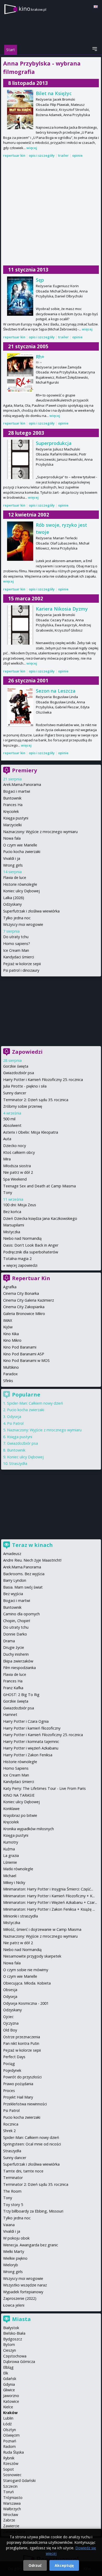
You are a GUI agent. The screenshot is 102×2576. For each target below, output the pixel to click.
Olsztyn (10, 2430)
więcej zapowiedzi (22, 1265)
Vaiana (9, 2225)
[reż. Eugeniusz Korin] (20, 296)
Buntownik (12, 798)
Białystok (11, 2328)
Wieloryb (11, 2265)
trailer (63, 155)
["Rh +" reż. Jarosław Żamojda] (20, 373)
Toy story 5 (13, 2205)
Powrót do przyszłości (22, 2077)
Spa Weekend (15, 1179)
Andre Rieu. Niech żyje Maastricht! (32, 1560)
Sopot (8, 2469)
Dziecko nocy (15, 1146)
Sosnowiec (12, 2475)
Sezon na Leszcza (56, 691)
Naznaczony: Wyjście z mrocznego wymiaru (40, 832)
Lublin (8, 2418)
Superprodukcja (54, 443)
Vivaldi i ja (12, 858)
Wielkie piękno (15, 2258)
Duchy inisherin (16, 1654)
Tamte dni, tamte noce (23, 2171)
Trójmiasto (13, 2498)
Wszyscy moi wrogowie (23, 924)
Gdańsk (10, 2379)
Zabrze (9, 2520)
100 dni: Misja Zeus (20, 1205)
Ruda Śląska (13, 2452)
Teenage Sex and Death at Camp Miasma (39, 1186)
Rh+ (40, 357)
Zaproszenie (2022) (20, 2298)
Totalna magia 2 (17, 1259)
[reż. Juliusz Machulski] (20, 459)
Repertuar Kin (31, 1278)
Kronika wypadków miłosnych (29, 1829)
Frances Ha (13, 805)
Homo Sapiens (16, 1768)
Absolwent (12, 1125)
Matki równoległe (18, 1869)
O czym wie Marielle (20, 845)
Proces (9, 2091)
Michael (10, 1876)
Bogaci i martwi (17, 791)
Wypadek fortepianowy (23, 2292)
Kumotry (11, 1842)
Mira (7, 1159)
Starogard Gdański (19, 2480)
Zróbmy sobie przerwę (23, 1106)
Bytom (9, 2344)
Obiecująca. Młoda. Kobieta (27, 1983)
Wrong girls (13, 865)
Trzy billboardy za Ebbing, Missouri (33, 2211)
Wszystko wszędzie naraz (25, 2285)
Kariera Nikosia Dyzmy (62, 609)
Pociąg (9, 2064)
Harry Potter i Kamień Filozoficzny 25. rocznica (43, 1080)
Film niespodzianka (19, 1668)
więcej (32, 148)
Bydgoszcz (13, 2339)
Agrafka (10, 1287)
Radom (9, 2446)
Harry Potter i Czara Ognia (26, 1721)
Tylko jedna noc (17, 918)
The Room (12, 2191)
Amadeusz (12, 1554)
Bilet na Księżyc (54, 93)
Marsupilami (14, 1225)
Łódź (7, 2424)
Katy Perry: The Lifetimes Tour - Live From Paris (44, 1788)
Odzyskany (12, 904)
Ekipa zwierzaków (18, 1661)
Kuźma (9, 1849)
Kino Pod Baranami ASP (24, 1354)
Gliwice (9, 2390)
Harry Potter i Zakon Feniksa (28, 1755)
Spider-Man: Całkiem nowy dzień (35, 1403)
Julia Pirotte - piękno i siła (25, 1086)
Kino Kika (11, 1334)
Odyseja (14, 1417)
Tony (8, 1192)
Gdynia (9, 2384)
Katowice (11, 2401)
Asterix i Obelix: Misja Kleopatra (31, 1132)
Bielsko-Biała (14, 2333)
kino (32, 9)
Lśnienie (10, 1862)
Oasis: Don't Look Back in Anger (31, 1245)
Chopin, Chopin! (17, 1621)
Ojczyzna (11, 2023)
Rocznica (11, 2124)
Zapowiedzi (27, 1052)
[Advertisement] (51, 212)
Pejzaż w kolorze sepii (22, 964)
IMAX (8, 1320)
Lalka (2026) (14, 898)
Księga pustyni (16, 818)
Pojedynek (12, 2070)
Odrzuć (35, 2565)
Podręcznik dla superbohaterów (31, 1252)
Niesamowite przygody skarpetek (32, 1956)
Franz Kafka (13, 1688)
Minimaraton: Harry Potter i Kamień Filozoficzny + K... (49, 1896)
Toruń (8, 2492)
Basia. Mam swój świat (23, 1587)
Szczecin (10, 2486)
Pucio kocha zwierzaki (22, 852)
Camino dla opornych (21, 1614)
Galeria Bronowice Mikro (24, 1314)
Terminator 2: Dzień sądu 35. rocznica (36, 1100)
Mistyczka (12, 1232)
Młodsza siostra (17, 1166)
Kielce (8, 2407)
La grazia (11, 1855)
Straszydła (18, 1463)
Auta (7, 1139)
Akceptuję (64, 2565)
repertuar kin (14, 155)
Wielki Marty (14, 2251)
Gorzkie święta (16, 1066)
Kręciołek (11, 811)
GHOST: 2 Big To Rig (21, 1695)
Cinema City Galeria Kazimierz (29, 1300)
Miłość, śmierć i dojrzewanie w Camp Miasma (42, 1929)
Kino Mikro (12, 1340)
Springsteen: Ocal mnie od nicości (32, 2144)
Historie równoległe (20, 884)
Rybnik (9, 2458)
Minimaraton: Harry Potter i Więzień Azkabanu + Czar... (50, 1902)
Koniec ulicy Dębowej (21, 891)
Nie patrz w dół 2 (18, 1172)
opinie (77, 155)
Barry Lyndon (15, 1580)
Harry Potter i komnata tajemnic (31, 1741)
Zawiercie (11, 2526)
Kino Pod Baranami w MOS (26, 1360)
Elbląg (8, 2367)
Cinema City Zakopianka (24, 1307)
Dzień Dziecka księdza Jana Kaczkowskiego (40, 1218)
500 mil (9, 1119)
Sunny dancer (15, 1093)
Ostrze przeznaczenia (22, 2037)
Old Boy (10, 2030)
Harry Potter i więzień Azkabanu (31, 1748)
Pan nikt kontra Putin (21, 2043)
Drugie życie (14, 1647)
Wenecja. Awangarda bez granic (31, 2245)
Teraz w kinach (32, 1545)
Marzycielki (12, 825)
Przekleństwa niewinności (25, 2104)
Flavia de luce (15, 877)
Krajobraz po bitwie (20, 1815)
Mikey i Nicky (14, 1882)
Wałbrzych (12, 2509)
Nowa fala (12, 838)
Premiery (24, 770)
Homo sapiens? (17, 944)
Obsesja (10, 1990)
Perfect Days (14, 2057)
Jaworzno (11, 2396)
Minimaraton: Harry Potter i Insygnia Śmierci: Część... (48, 1889)
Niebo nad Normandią (22, 1238)
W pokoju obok (16, 2238)
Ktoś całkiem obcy (19, 1152)
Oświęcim (11, 2435)
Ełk (6, 2373)
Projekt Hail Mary (18, 2097)
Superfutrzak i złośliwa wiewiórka (31, 911)
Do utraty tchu (16, 937)
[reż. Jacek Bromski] (20, 110)
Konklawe (11, 1809)
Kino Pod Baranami (20, 1347)
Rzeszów (11, 2463)
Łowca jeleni (14, 2305)
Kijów (8, 1327)
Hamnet (10, 1714)
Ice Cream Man (16, 950)
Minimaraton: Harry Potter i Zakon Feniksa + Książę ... (49, 1909)
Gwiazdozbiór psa (19, 1073)
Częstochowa (15, 2356)
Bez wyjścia (13, 1594)
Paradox (10, 1374)
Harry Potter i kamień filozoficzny (32, 1728)
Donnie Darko (15, 1634)
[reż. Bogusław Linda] (20, 707)
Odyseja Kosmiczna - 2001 (26, 2003)
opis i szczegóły (42, 155)
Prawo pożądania (18, 2084)
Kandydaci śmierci (19, 957)
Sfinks (8, 1381)
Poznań (10, 2441)
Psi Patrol (15, 1423)
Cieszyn (10, 2350)
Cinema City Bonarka (21, 1293)
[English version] (96, 7)
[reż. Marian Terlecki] (20, 541)
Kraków (10, 2413)
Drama (9, 1641)
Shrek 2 (9, 2131)
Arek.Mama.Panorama (22, 784)
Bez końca (12, 1212)
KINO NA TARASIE (19, 1795)
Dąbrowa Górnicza (19, 2362)
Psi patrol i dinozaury (21, 970)
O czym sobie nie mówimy (26, 1970)
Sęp (40, 280)
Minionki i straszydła (21, 1916)
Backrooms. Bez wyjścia (24, 1574)
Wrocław (11, 2515)
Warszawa (12, 2503)
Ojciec (8, 2017)
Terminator (13, 2178)
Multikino (11, 1367)
